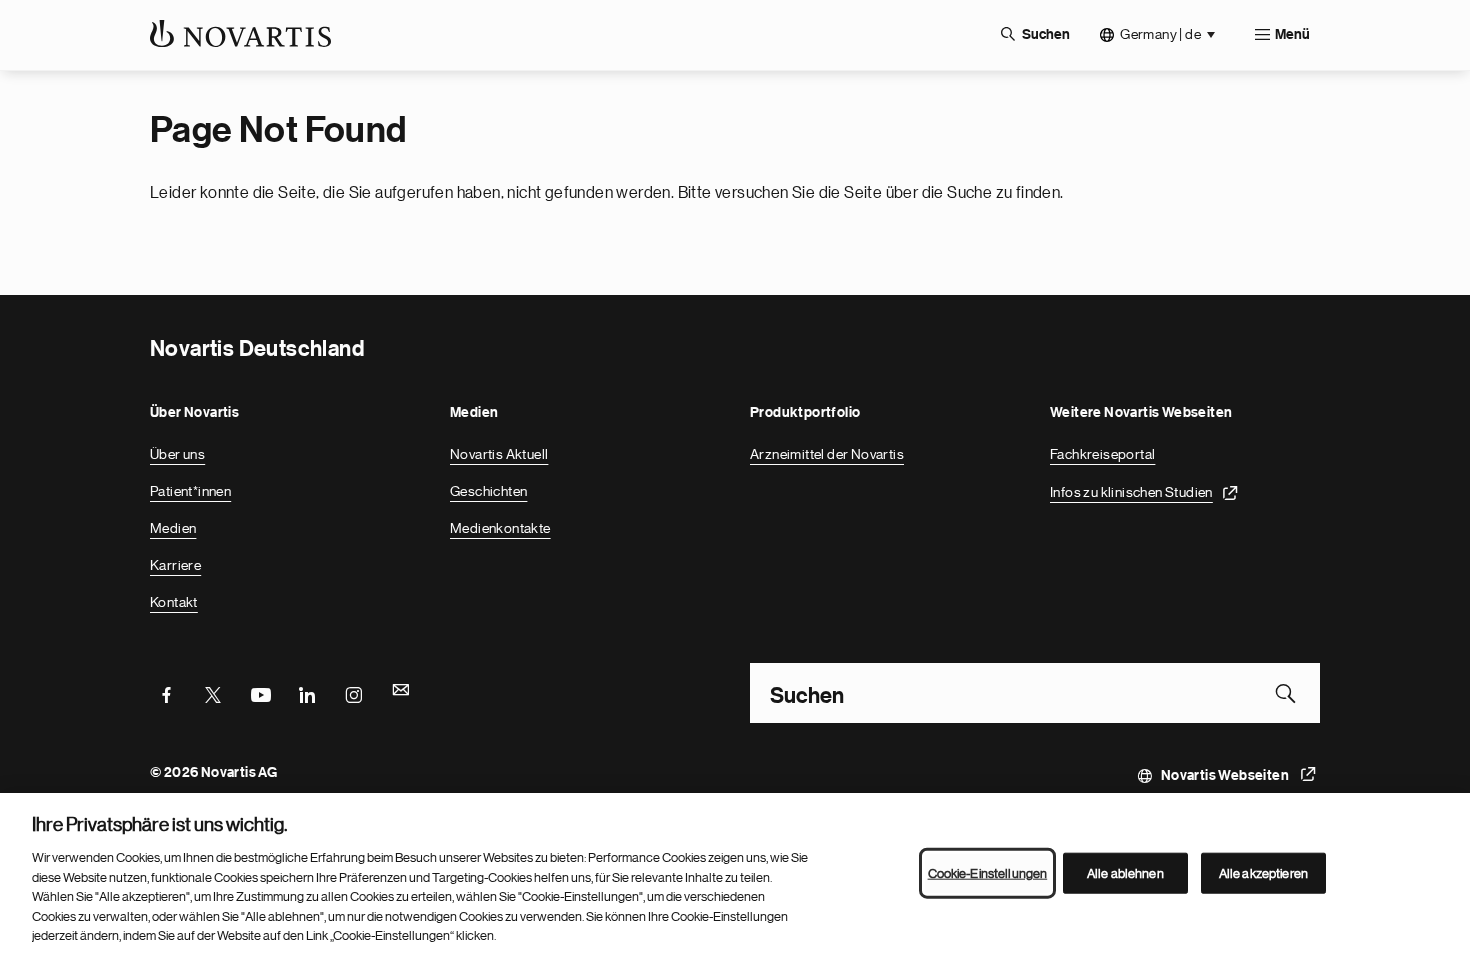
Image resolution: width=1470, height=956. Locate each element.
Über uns (177, 454)
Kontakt (174, 602)
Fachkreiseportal (1102, 454)
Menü (1292, 35)
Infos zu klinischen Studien (1131, 492)
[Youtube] (260, 693)
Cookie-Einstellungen (988, 872)
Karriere (175, 565)
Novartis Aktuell (499, 454)
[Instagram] (354, 693)
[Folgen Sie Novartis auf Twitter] (213, 693)
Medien (173, 528)
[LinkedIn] (307, 693)
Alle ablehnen (1125, 872)
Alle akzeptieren (1263, 872)
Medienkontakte (500, 528)
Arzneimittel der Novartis (827, 454)
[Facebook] (166, 693)
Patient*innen (190, 491)
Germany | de (1160, 34)
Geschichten (488, 491)
